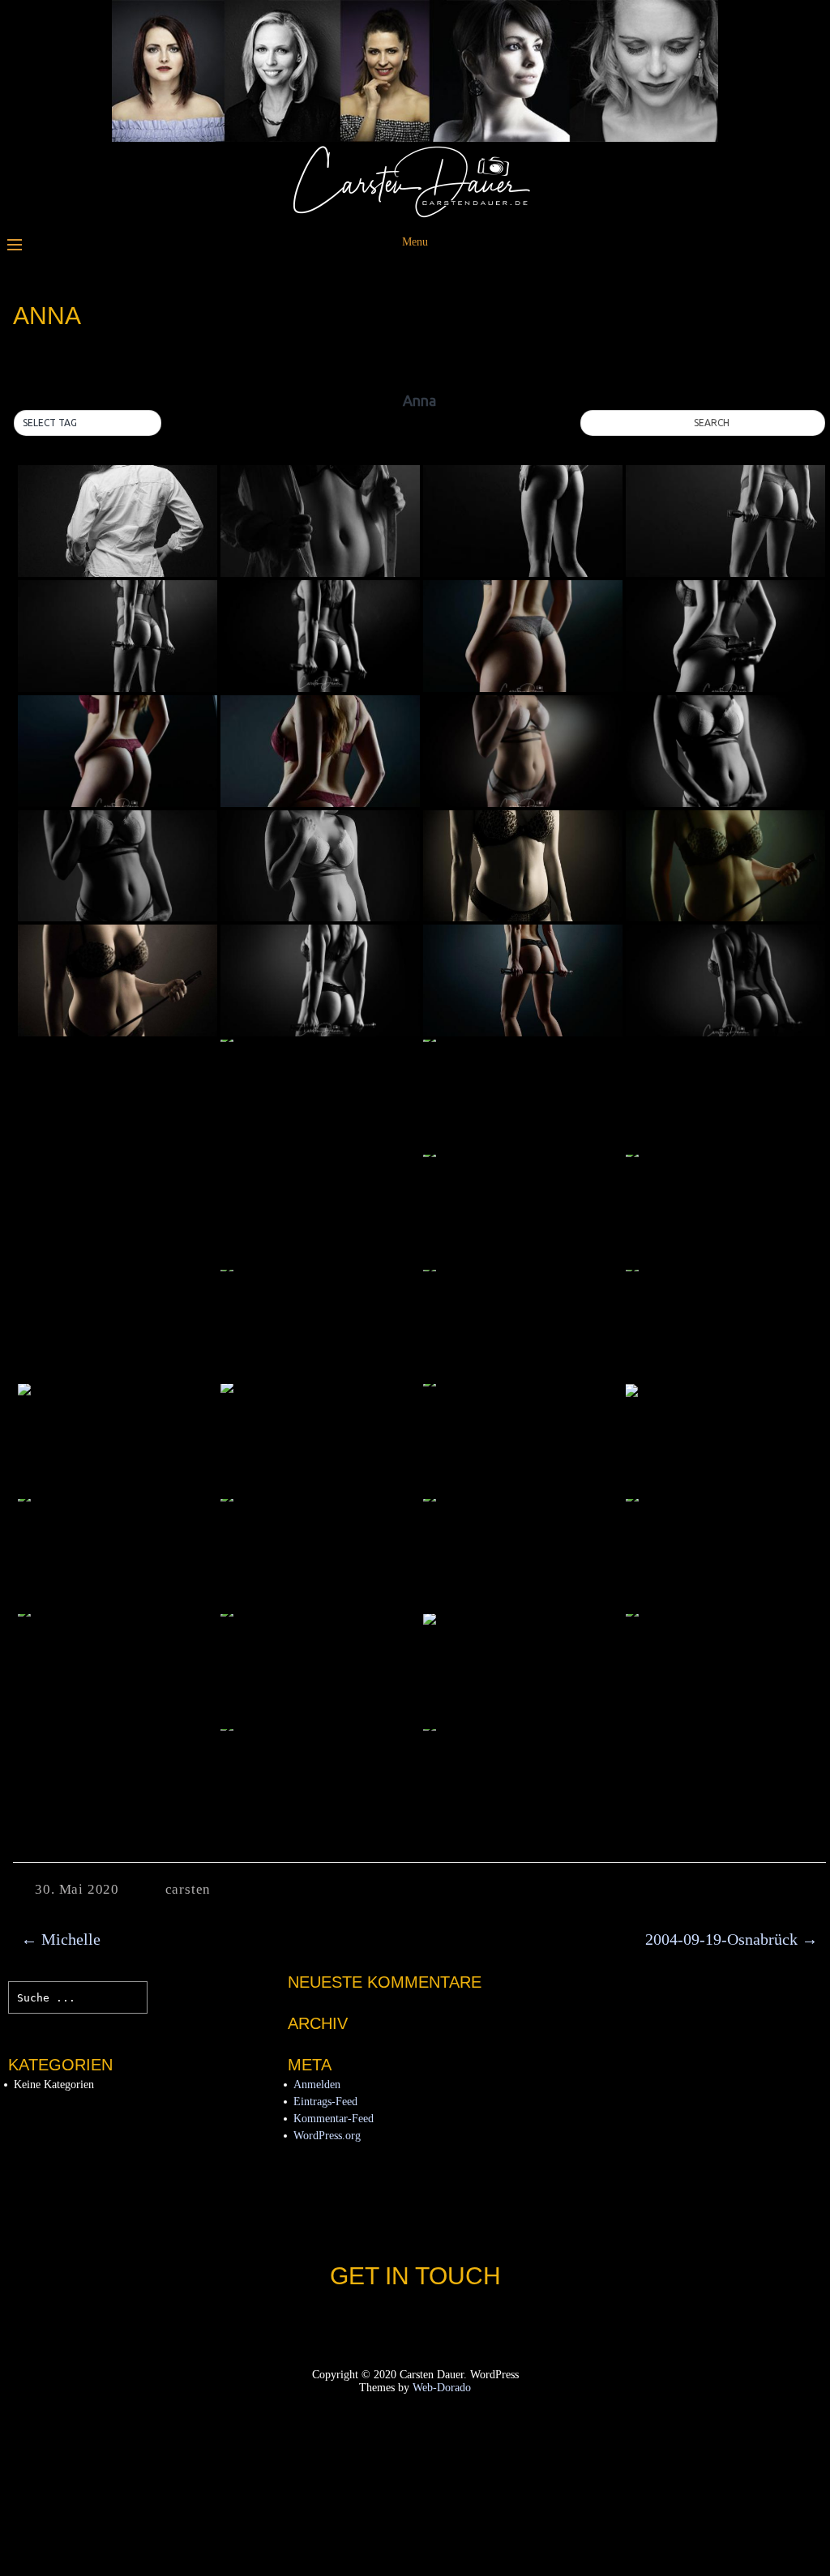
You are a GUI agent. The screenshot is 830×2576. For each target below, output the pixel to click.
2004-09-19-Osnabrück (732, 1939)
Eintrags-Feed (325, 2102)
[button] (88, 423)
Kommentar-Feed (334, 2119)
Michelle (61, 1939)
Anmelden (317, 2085)
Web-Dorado (442, 2388)
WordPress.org (327, 2136)
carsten (188, 1889)
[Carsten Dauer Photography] (415, 214)
